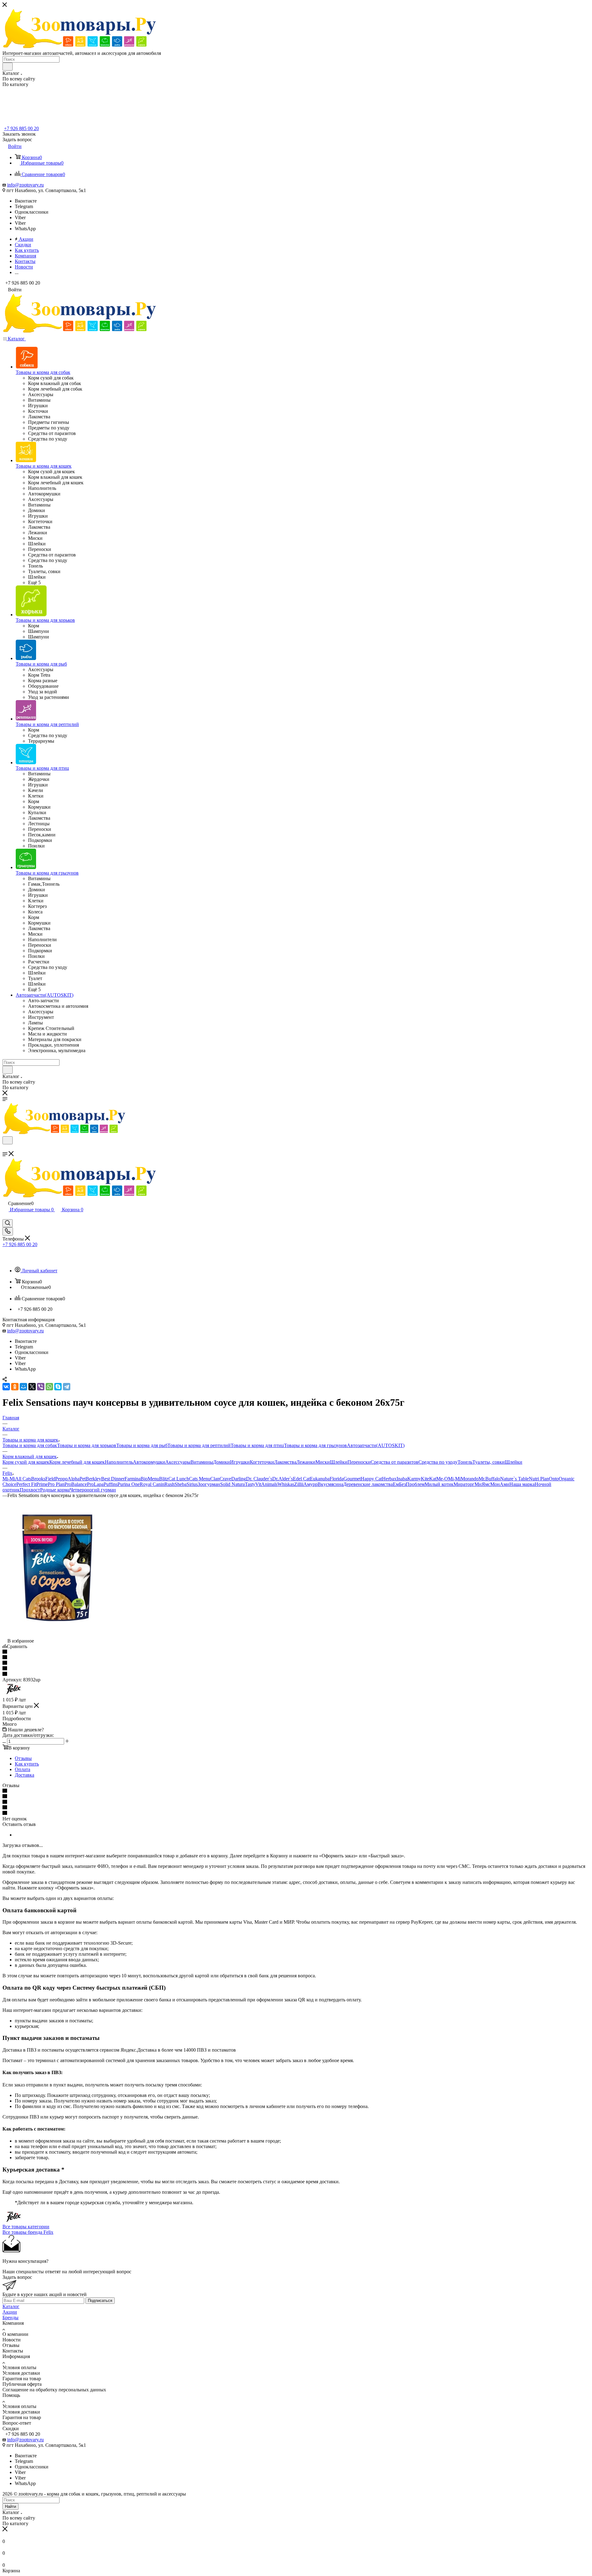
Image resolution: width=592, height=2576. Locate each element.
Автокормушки (149, 1462)
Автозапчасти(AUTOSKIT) (376, 1445)
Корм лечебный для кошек (77, 1462)
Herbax (389, 1479)
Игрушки (240, 1462)
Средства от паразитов (395, 1462)
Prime (42, 1484)
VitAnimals (266, 1484)
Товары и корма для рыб (142, 1445)
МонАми (500, 1484)
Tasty (250, 1484)
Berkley (93, 1479)
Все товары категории (26, 2227)
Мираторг (464, 1484)
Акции (10, 2312)
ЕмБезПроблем (409, 1484)
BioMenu (150, 1479)
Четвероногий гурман (93, 1490)
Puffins (111, 1484)
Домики (222, 1462)
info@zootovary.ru (25, 185)
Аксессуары (178, 1462)
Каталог (11, 2306)
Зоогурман (209, 1484)
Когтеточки (262, 1462)
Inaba (402, 1479)
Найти (10, 2506)
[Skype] (58, 1387)
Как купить (27, 1764)
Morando (470, 1479)
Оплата (23, 1769)
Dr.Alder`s (283, 1479)
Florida (337, 1479)
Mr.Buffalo (489, 1479)
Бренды (10, 2318)
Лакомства (285, 1462)
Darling (239, 1479)
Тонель (465, 1462)
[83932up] (56, 1635)
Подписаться (100, 2301)
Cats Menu (200, 1479)
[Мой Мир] (23, 1387)
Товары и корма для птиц (257, 1445)
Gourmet (352, 1479)
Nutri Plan (539, 1479)
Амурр (310, 1484)
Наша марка (522, 1484)
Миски (323, 1462)
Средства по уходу (438, 1462)
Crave (225, 1479)
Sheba (181, 1484)
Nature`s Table (514, 1479)
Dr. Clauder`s (259, 1479)
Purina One (129, 1484)
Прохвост (30, 1490)
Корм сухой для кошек (26, 1462)
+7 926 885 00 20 (21, 128)
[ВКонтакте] (6, 1387)
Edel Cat (301, 1479)
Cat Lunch (179, 1479)
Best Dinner (113, 1479)
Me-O (442, 1479)
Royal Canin (152, 1484)
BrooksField (43, 1479)
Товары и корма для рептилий (199, 1445)
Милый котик (439, 1484)
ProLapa (95, 1484)
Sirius (192, 1484)
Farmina (133, 1479)
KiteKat (429, 1479)
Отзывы (23, 1758)
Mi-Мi (9, 1479)
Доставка (25, 1775)
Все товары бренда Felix (28, 2232)
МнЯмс (482, 1484)
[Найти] (8, 67)
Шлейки (339, 1462)
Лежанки (306, 1462)
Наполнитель (119, 1462)
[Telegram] (67, 1387)
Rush (169, 1484)
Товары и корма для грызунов (315, 1445)
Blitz (164, 1479)
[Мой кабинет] (5, 1216)
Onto (554, 1479)
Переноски (359, 1462)
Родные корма (55, 1490)
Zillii (299, 1484)
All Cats (23, 1479)
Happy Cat (371, 1479)
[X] (32, 1387)
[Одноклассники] (15, 1387)
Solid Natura (232, 1484)
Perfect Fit (26, 1484)
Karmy (414, 1479)
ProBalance (76, 1484)
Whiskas (286, 1484)
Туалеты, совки (489, 1462)
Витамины (202, 1462)
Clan (215, 1479)
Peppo (61, 1479)
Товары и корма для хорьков (87, 1445)
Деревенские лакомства (368, 1484)
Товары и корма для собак (30, 1445)
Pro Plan (56, 1484)
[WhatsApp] (49, 1387)
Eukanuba (320, 1479)
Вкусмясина (330, 1484)
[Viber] (41, 1387)
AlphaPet (77, 1479)
